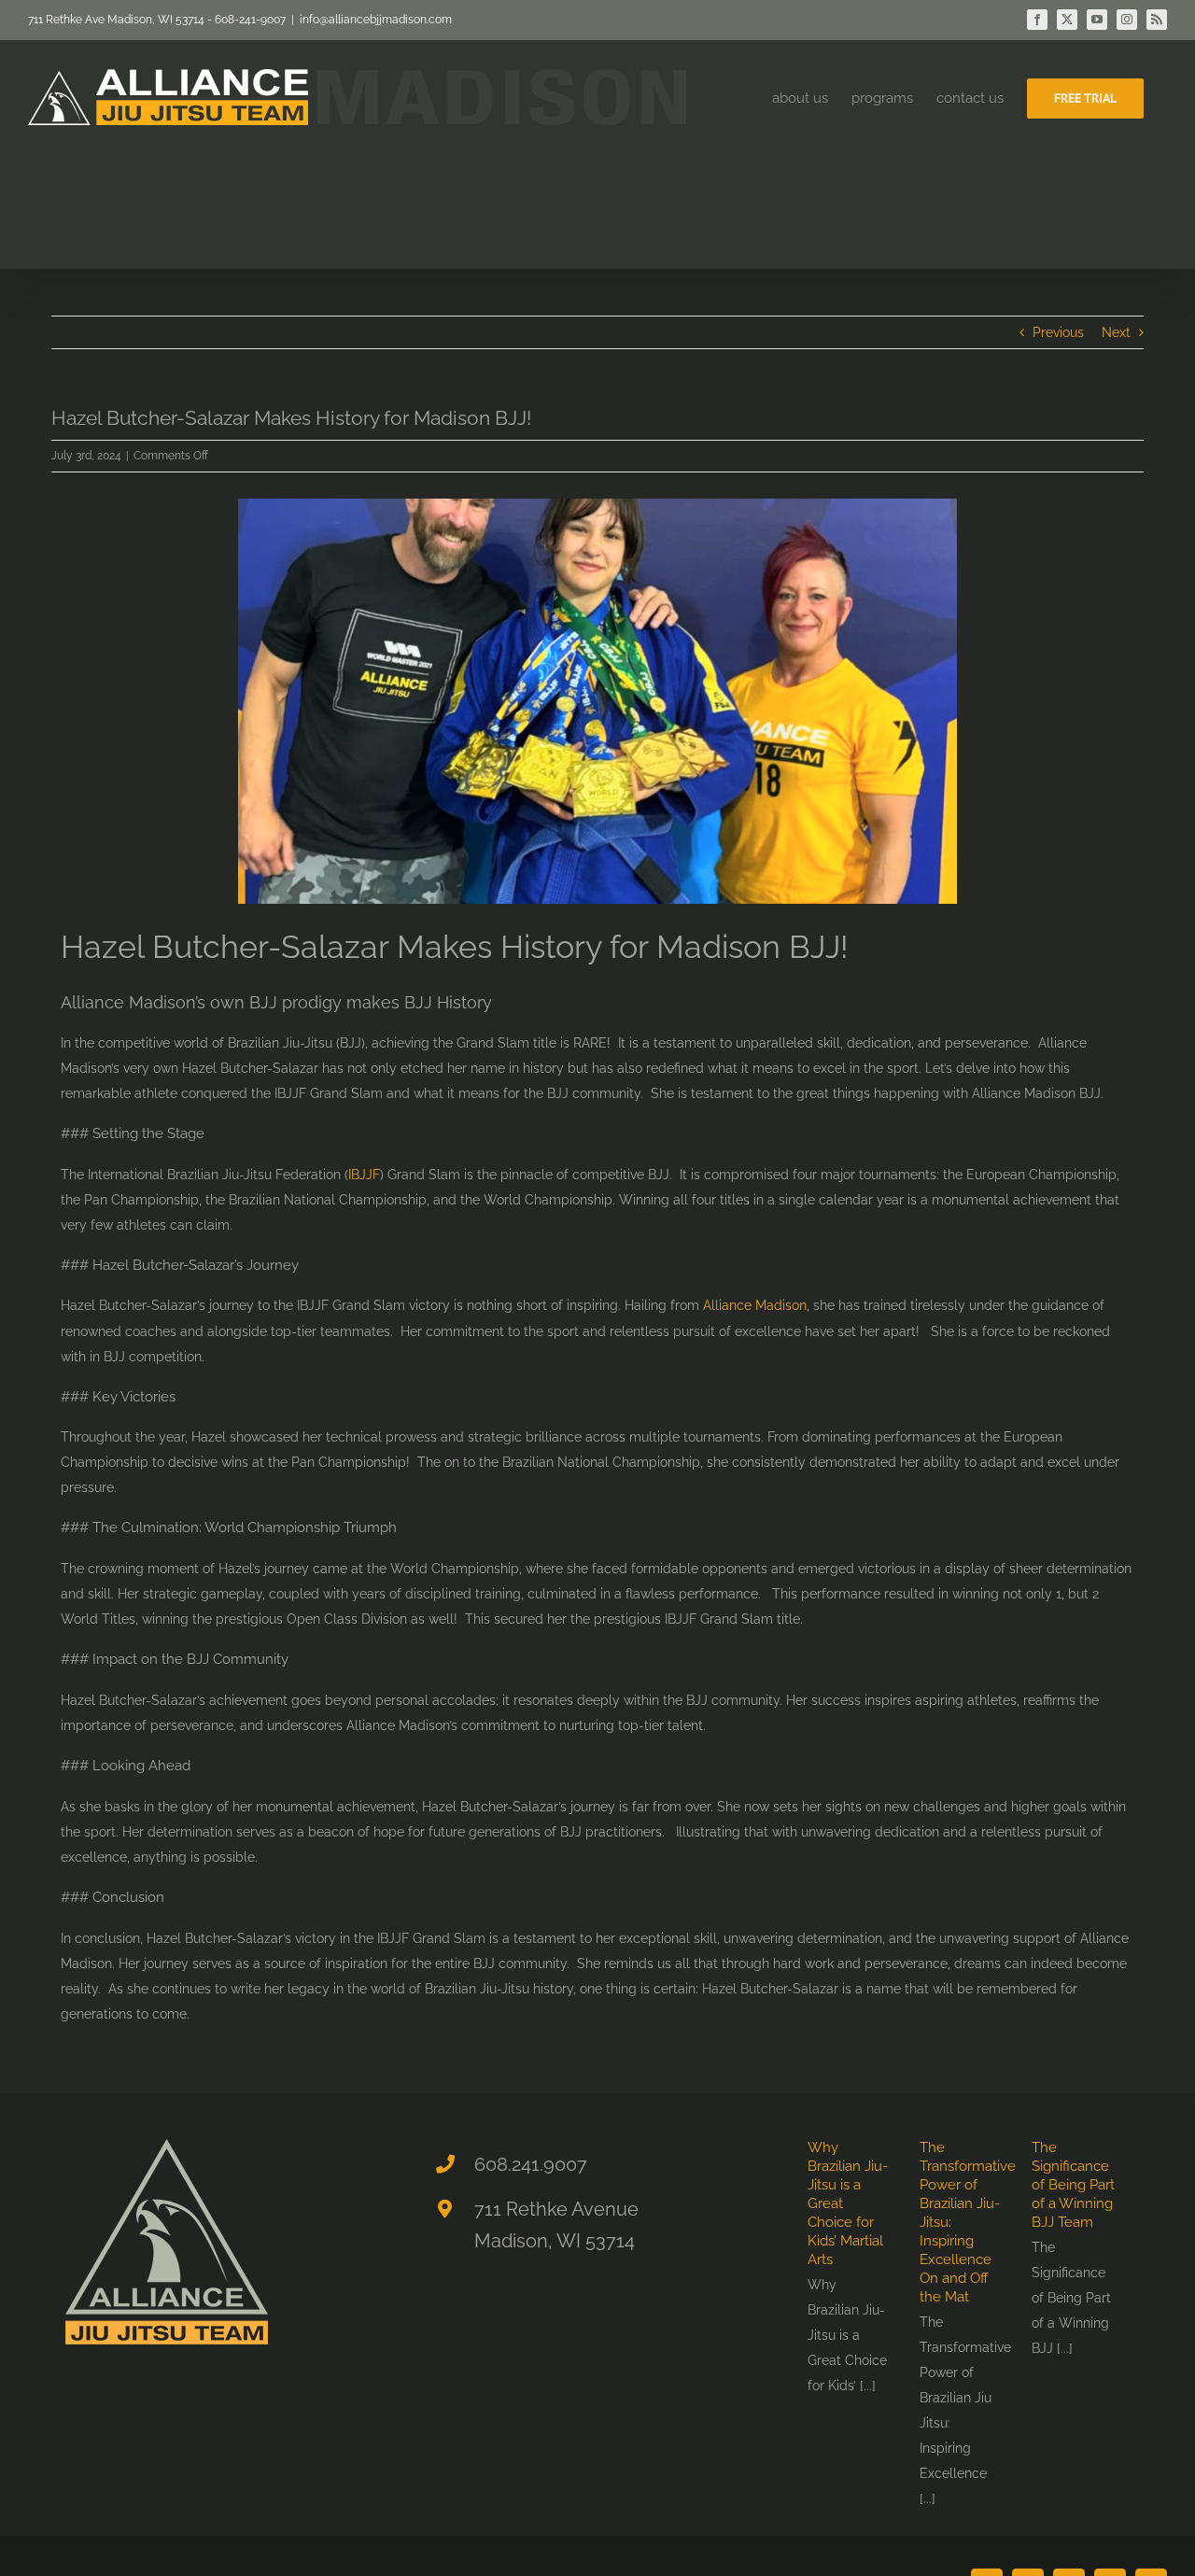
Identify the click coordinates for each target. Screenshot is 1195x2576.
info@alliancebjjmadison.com (376, 20)
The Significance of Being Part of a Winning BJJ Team (1073, 2185)
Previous (1058, 332)
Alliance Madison (755, 1305)
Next (1116, 332)
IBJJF (364, 1175)
